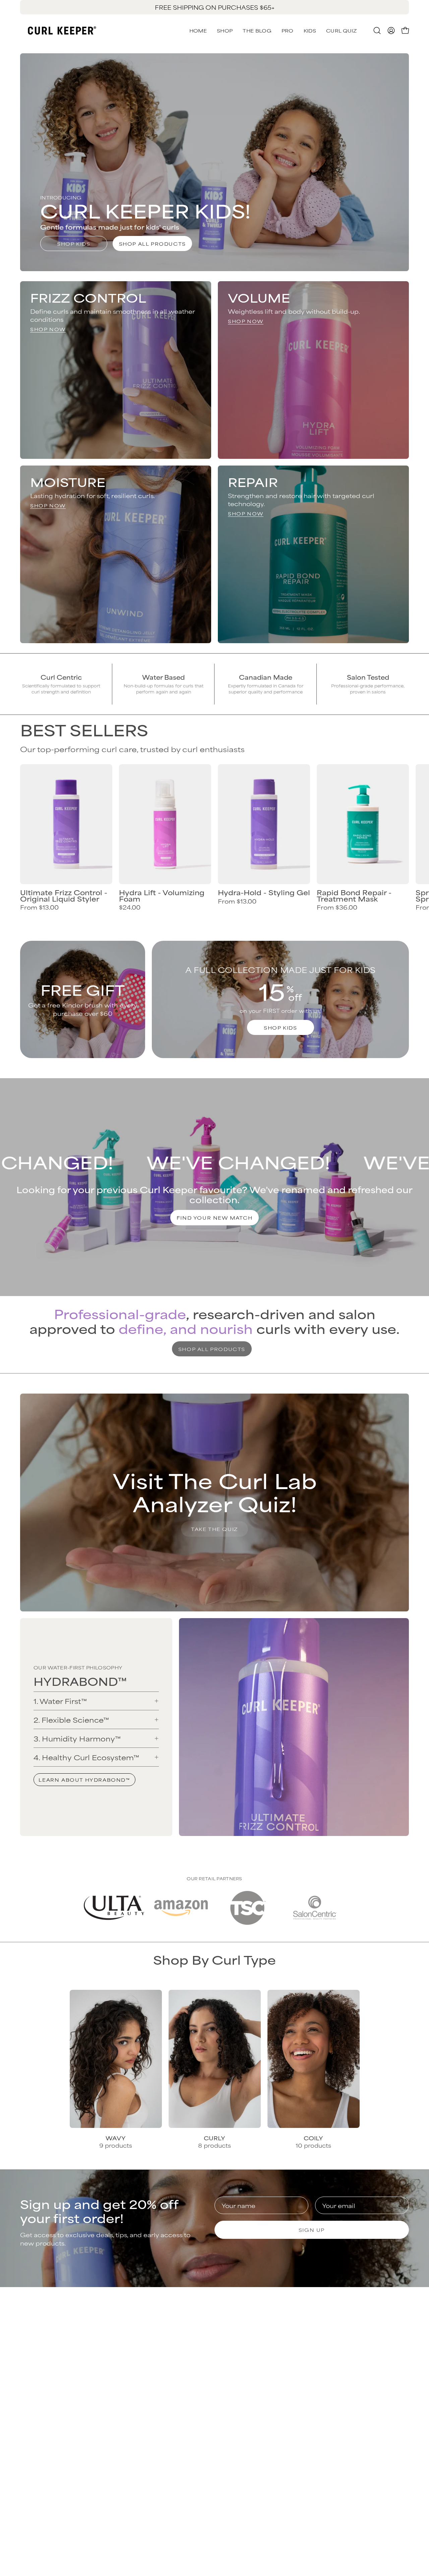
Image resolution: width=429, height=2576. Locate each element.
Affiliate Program (369, 2401)
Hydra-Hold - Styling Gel (264, 892)
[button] (341, 30)
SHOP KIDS (280, 1027)
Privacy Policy (364, 2351)
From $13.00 (39, 907)
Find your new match (214, 1217)
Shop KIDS (74, 243)
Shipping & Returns (251, 2351)
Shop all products (152, 243)
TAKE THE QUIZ (214, 1529)
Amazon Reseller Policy (368, 2366)
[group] (214, 7)
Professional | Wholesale (363, 2385)
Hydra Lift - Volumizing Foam (162, 895)
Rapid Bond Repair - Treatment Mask (354, 895)
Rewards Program (250, 2362)
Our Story (357, 2340)
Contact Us (239, 2340)
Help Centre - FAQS (253, 2373)
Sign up (312, 2230)
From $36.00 (337, 907)
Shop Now (48, 329)
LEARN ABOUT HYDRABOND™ (84, 1780)
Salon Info (237, 2384)
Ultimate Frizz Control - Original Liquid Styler (64, 895)
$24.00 (130, 907)
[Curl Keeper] (62, 30)
